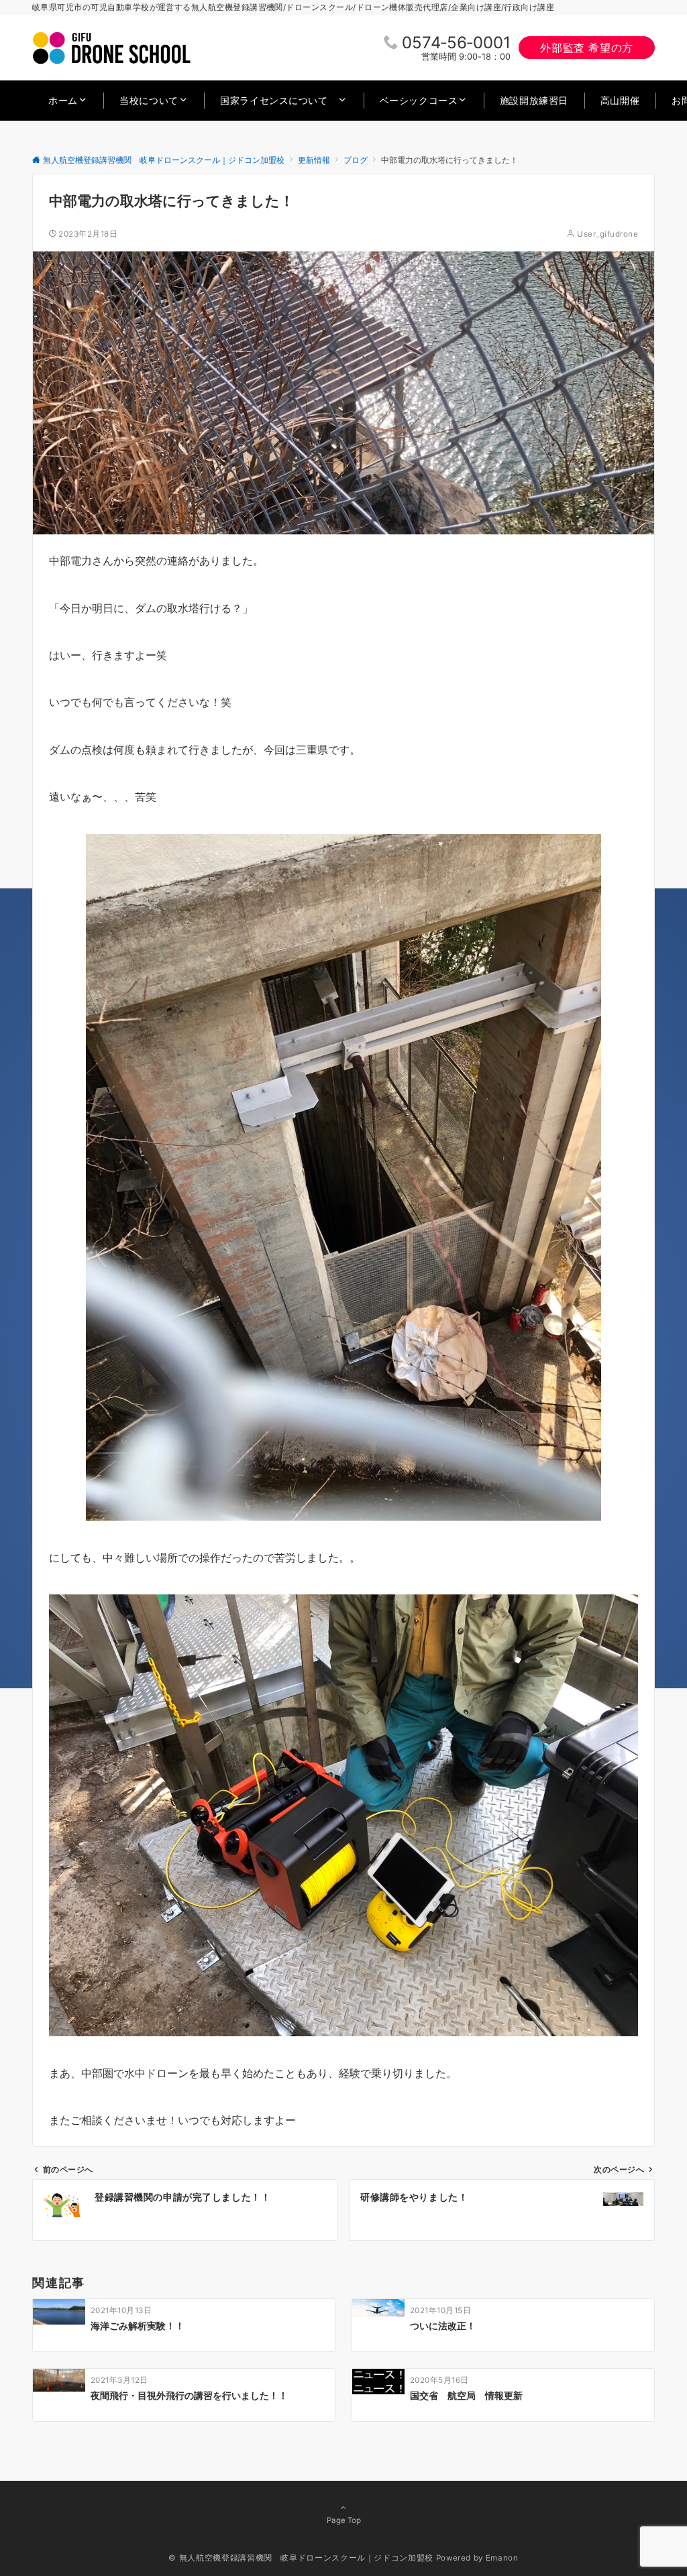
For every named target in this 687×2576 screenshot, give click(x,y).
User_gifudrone (607, 234)
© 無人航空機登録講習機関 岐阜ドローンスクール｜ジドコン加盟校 (301, 2558)
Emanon (502, 2558)
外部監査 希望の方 (587, 48)
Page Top (344, 2520)
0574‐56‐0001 (456, 43)
